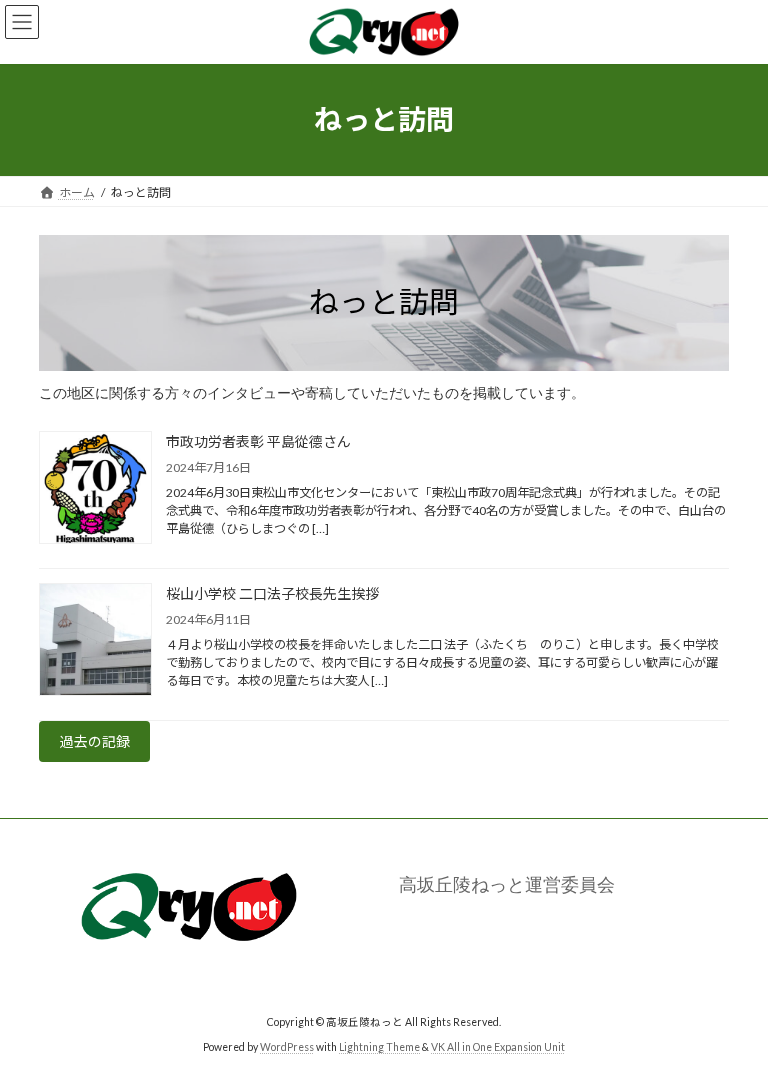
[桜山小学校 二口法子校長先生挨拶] (95, 641)
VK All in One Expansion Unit (498, 1047)
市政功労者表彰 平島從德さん (258, 441)
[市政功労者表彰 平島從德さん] (95, 489)
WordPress (287, 1047)
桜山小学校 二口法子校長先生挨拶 (272, 593)
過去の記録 (95, 741)
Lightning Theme (379, 1047)
